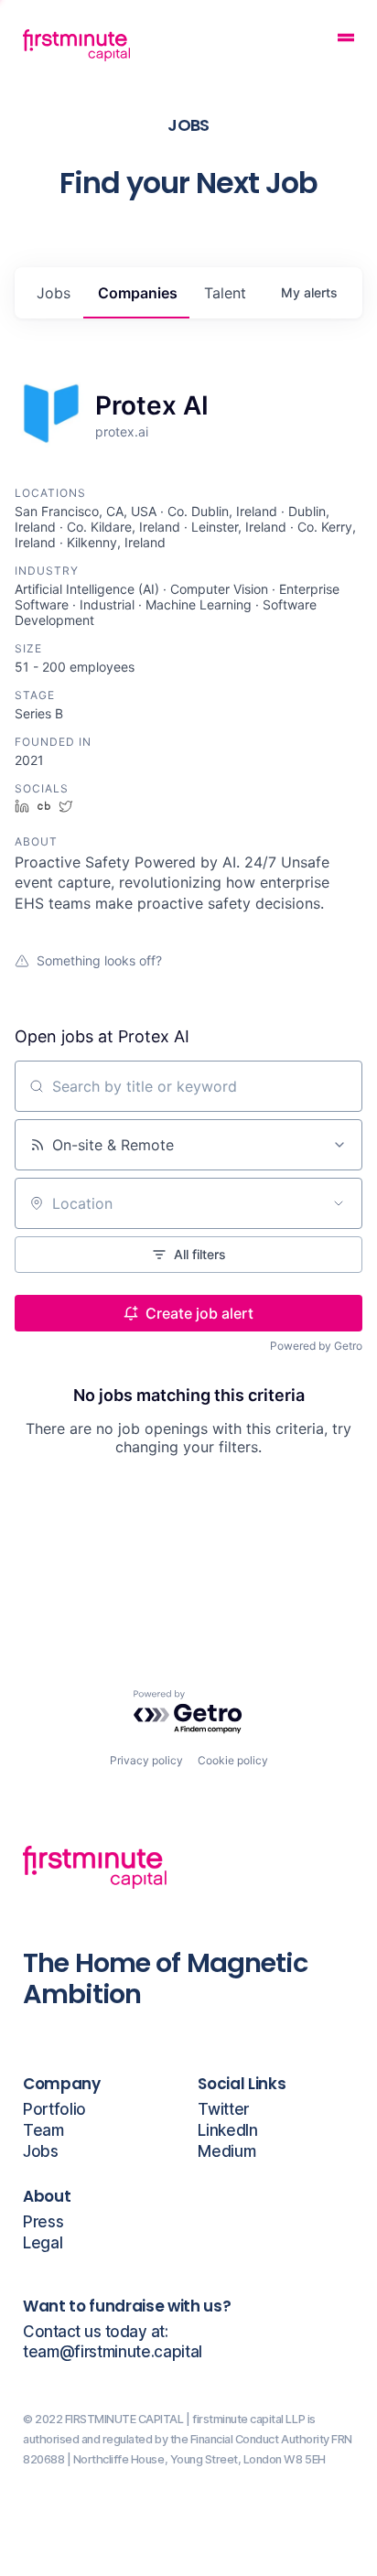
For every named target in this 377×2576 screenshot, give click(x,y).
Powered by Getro (316, 1346)
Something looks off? (99, 960)
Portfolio (54, 2110)
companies (138, 293)
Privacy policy (146, 1760)
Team (43, 2131)
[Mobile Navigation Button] (346, 40)
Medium (226, 2152)
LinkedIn (227, 2131)
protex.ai (122, 431)
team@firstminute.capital (113, 2352)
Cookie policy (233, 1760)
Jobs (41, 2152)
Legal (43, 2243)
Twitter (223, 2110)
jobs (54, 293)
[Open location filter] (339, 1203)
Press (43, 2222)
